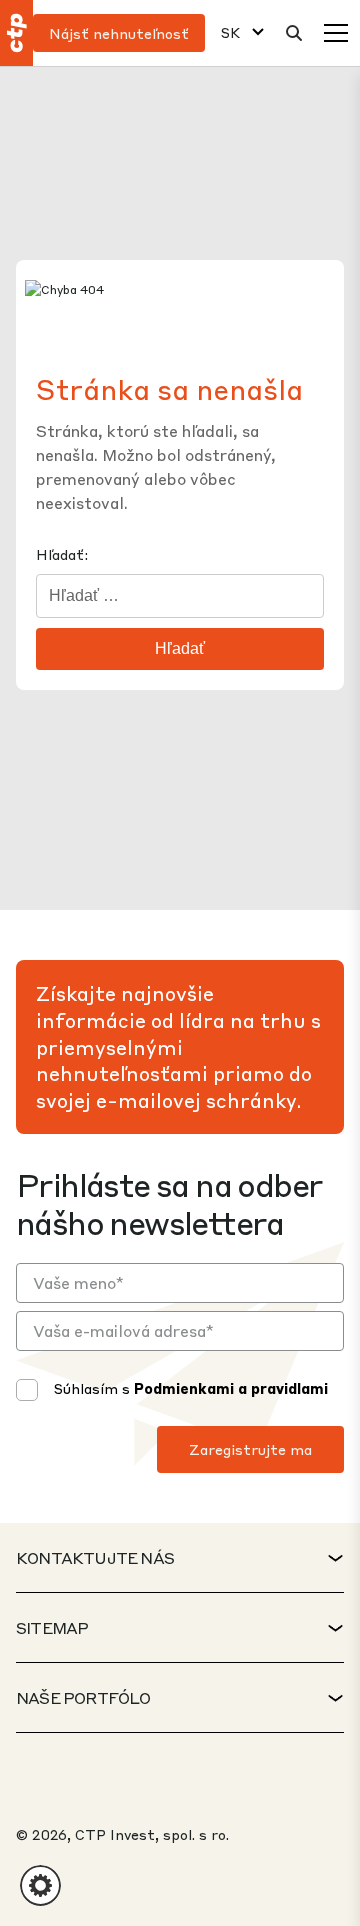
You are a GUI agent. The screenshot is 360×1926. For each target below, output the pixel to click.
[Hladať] (294, 33)
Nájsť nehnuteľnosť (119, 33)
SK (230, 32)
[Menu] (336, 33)
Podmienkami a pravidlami (231, 1388)
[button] (40, 1885)
